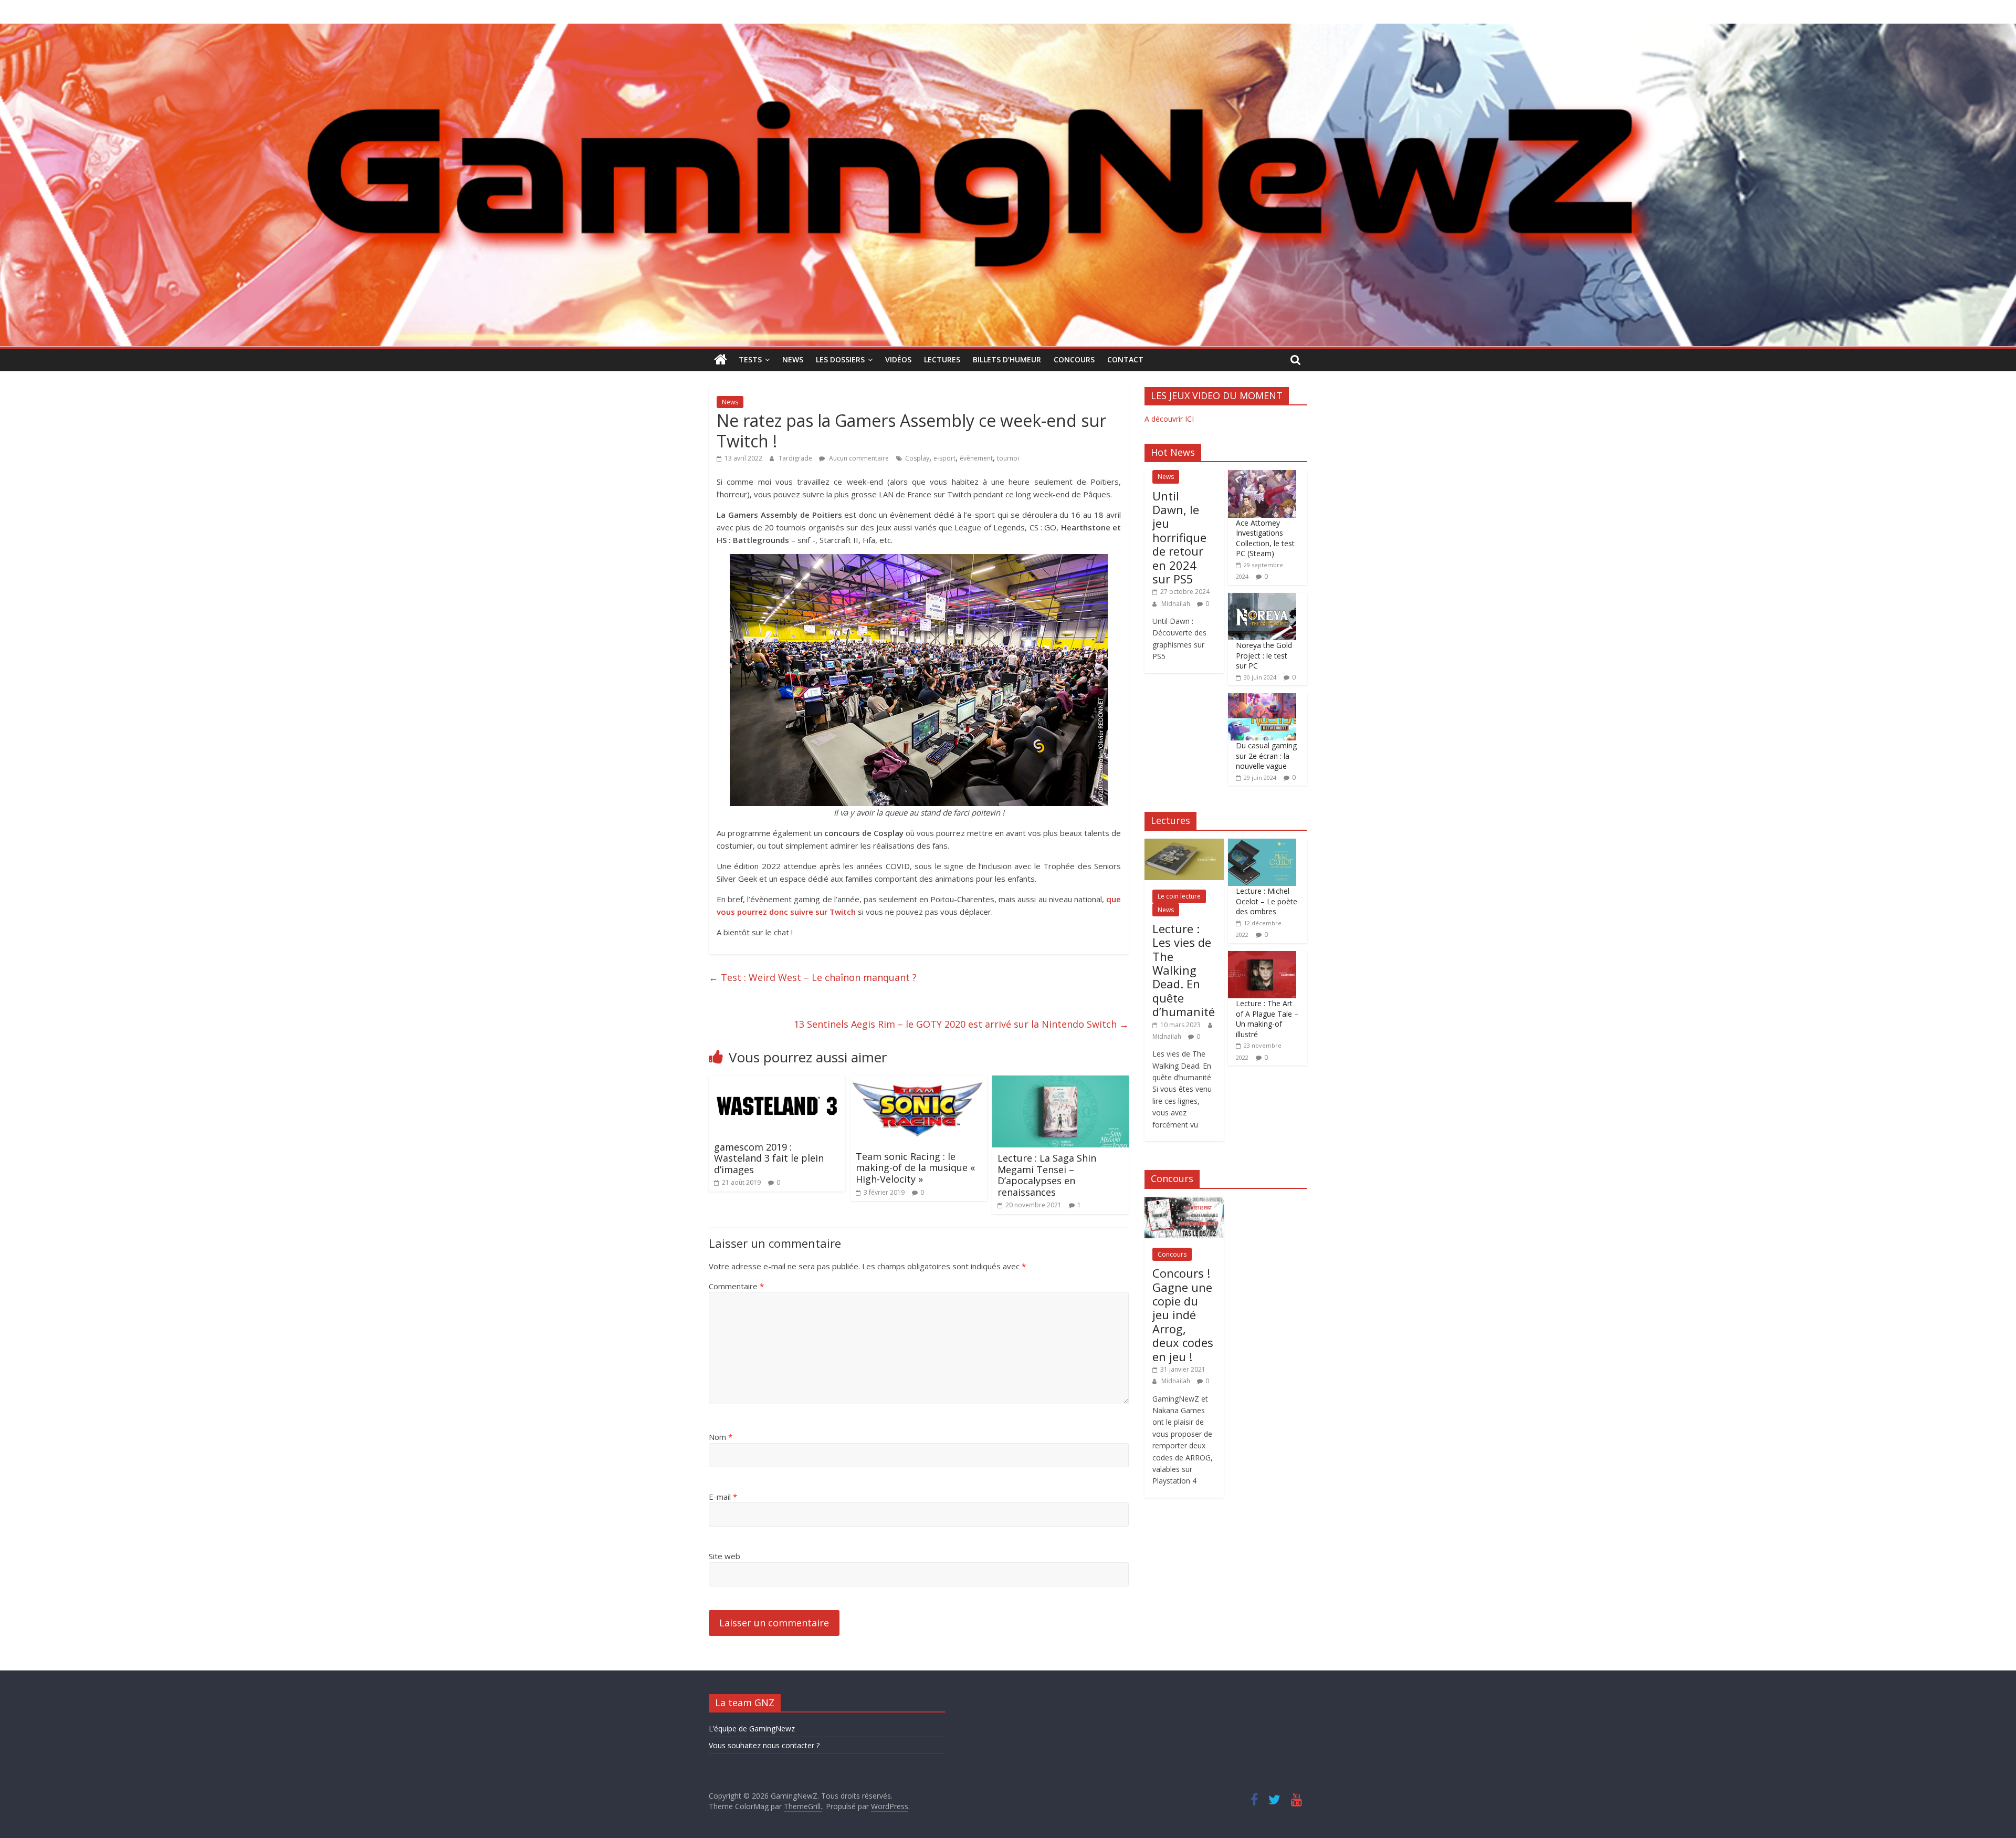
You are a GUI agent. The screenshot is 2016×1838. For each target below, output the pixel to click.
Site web (724, 1556)
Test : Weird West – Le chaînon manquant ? (813, 977)
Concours (1074, 359)
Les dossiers (840, 359)
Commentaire (736, 1286)
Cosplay (917, 458)
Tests (750, 359)
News (793, 359)
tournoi (1008, 458)
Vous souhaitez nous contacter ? (764, 1745)
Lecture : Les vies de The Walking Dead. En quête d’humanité (1184, 970)
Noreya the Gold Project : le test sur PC (1264, 655)
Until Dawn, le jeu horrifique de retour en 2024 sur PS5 (1179, 537)
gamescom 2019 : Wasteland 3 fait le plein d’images (769, 1158)
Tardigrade (796, 458)
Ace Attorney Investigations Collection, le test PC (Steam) (1265, 538)
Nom (721, 1437)
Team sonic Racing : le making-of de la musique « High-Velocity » (915, 1168)
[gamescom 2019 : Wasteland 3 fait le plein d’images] (777, 1082)
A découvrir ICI (1169, 419)
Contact (1125, 359)
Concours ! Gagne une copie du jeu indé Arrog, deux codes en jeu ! (1183, 1314)
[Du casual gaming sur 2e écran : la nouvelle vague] (1262, 699)
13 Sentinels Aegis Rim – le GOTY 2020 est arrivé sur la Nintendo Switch (961, 1024)
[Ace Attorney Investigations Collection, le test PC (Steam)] (1262, 476)
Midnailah (1177, 604)
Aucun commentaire (858, 458)
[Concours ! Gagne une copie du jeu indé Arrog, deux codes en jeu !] (1184, 1202)
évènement (976, 458)
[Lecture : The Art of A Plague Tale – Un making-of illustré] (1262, 957)
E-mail (723, 1497)
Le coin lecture (1179, 896)
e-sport (944, 458)
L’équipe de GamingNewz (752, 1729)
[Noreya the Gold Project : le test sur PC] (1262, 598)
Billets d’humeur (1007, 359)
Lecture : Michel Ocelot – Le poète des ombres (1267, 901)
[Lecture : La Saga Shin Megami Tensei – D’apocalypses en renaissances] (1060, 1082)
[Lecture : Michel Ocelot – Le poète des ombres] (1262, 844)
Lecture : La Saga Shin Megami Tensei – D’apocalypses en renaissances (1047, 1175)
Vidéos (898, 359)
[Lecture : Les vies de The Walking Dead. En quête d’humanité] (1184, 844)
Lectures (942, 359)
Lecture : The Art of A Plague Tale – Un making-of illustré (1267, 1019)
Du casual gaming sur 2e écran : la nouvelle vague (1266, 756)
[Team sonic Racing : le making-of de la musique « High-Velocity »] (919, 1082)
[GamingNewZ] (1008, 30)
